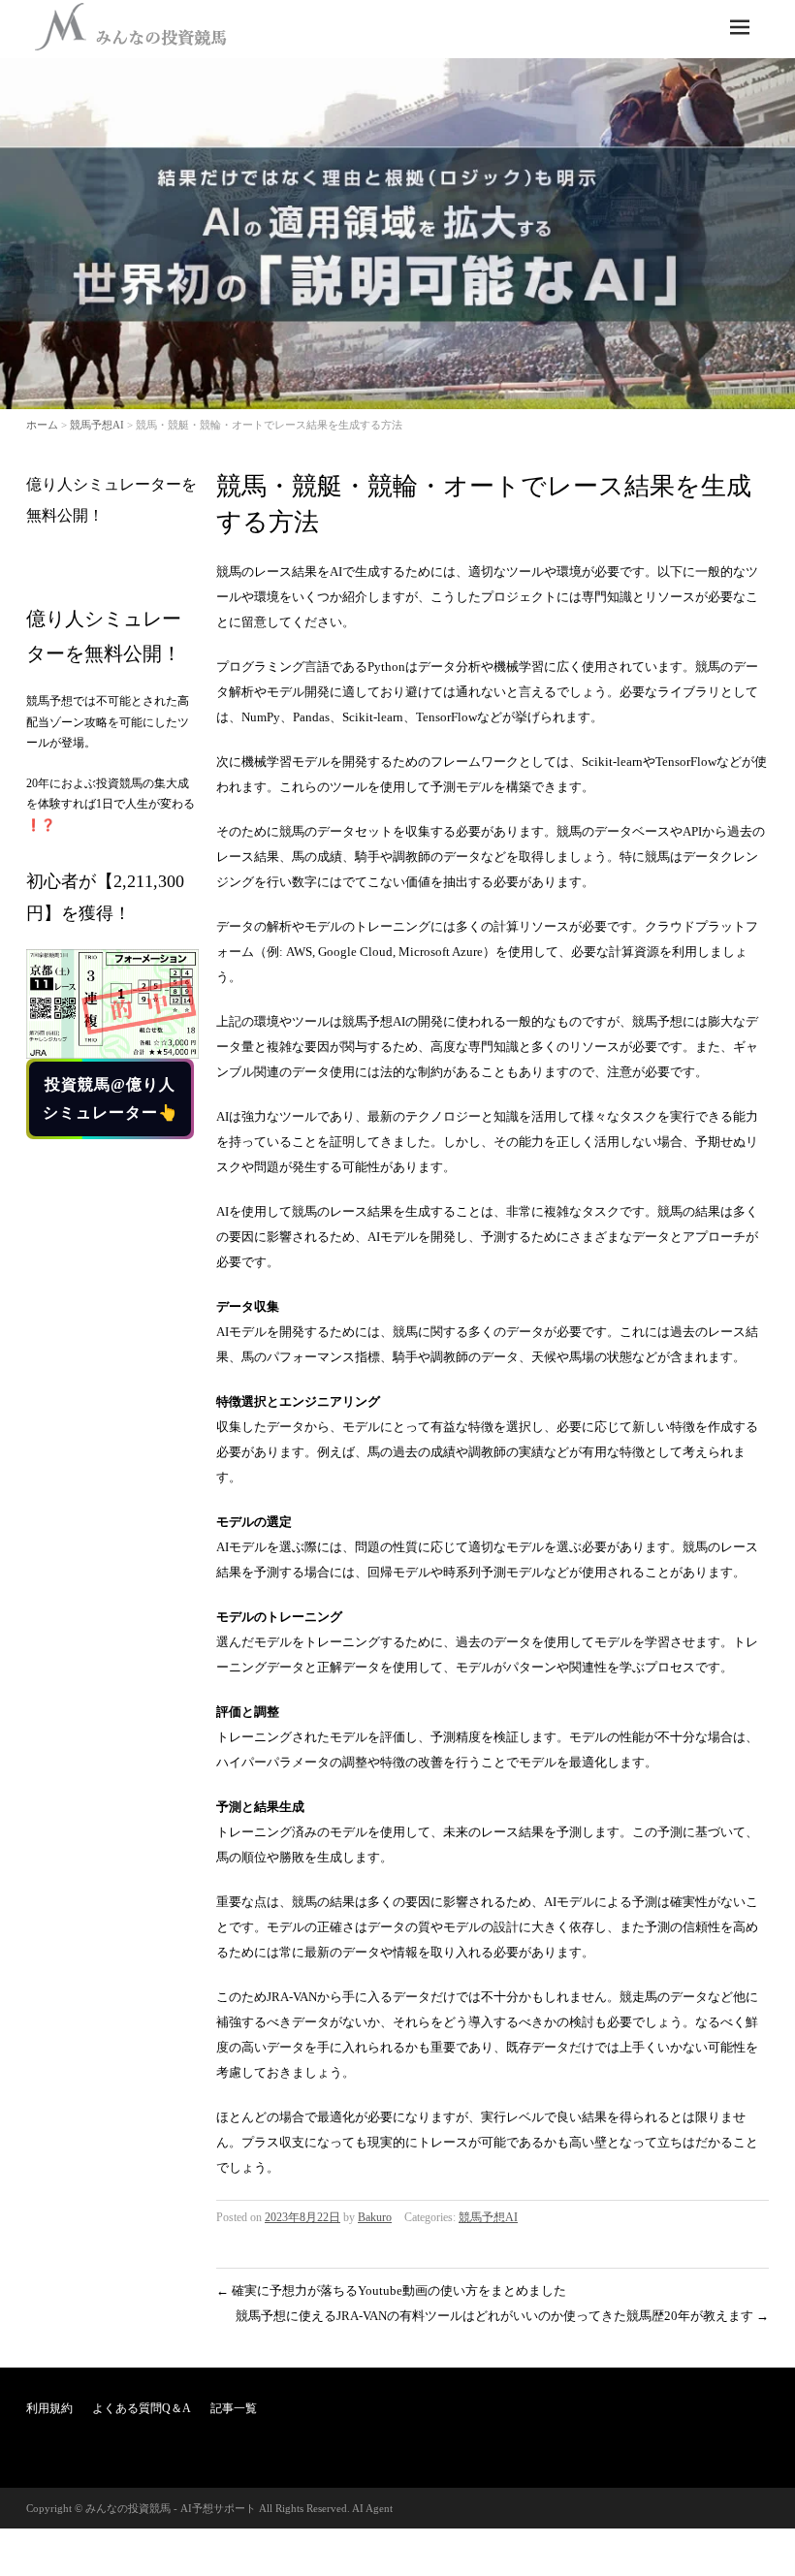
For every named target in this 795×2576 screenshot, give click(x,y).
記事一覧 (234, 2408)
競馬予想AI (97, 425)
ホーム (42, 425)
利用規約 (49, 2408)
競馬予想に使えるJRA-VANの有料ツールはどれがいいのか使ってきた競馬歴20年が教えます (502, 2316)
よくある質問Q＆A (142, 2408)
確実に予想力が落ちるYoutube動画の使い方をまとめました (391, 2290)
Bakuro (375, 2217)
